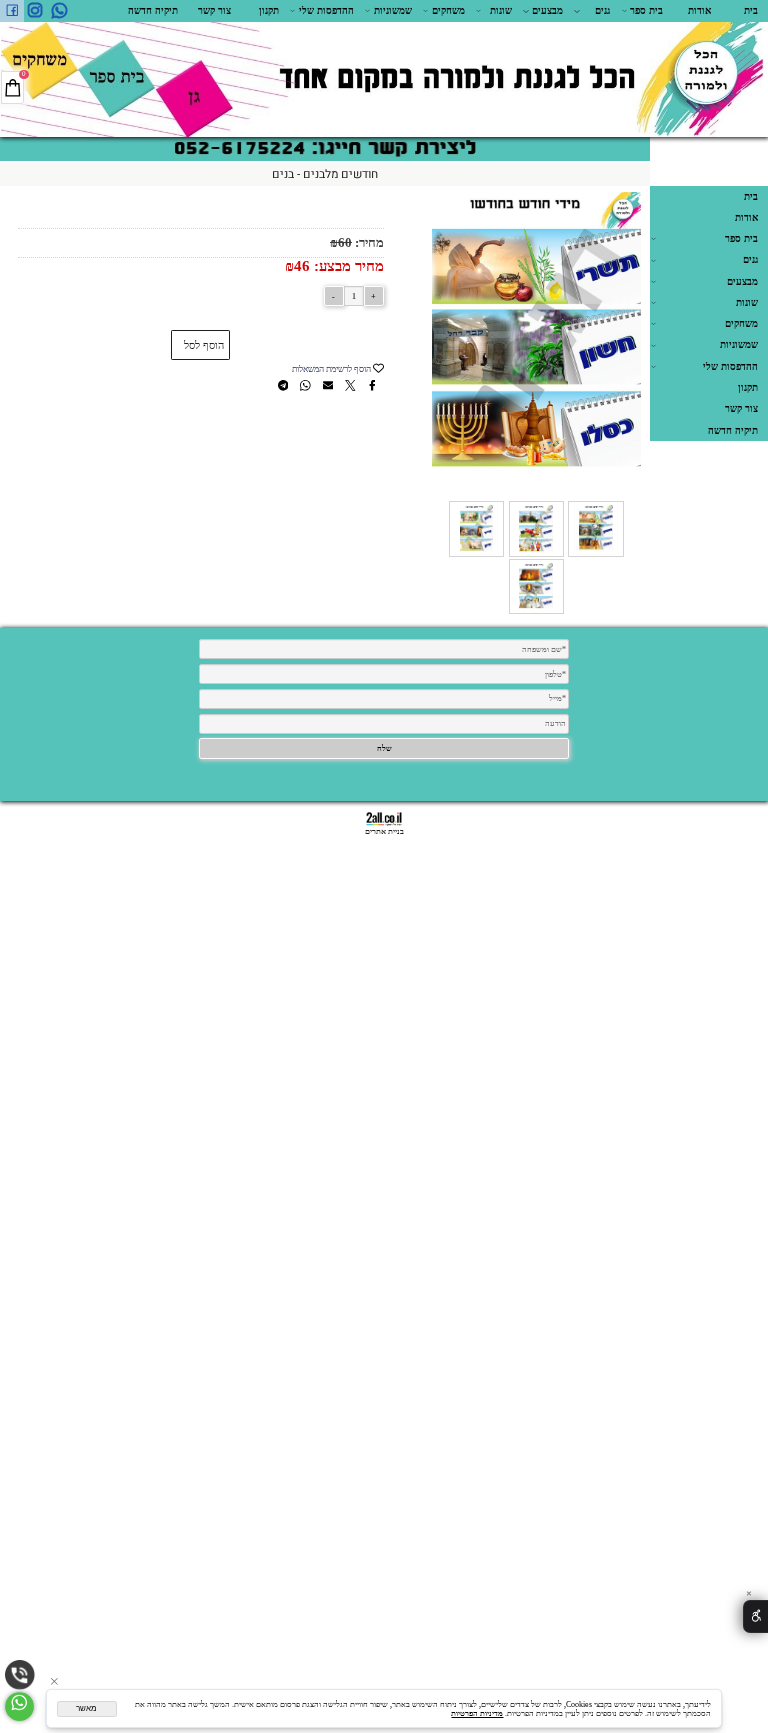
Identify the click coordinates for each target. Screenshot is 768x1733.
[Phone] (20, 1675)
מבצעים (547, 10)
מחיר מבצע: (347, 266)
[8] (476, 554)
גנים (602, 10)
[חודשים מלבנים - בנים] (596, 554)
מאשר (86, 1708)
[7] (536, 554)
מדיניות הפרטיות (477, 1713)
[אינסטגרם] (35, 10)
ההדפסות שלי (326, 10)
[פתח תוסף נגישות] (755, 1616)
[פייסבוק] (12, 11)
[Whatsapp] (59, 10)
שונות (501, 10)
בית (751, 10)
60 (345, 242)
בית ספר (646, 10)
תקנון (269, 10)
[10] (536, 611)
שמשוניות (393, 10)
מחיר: (368, 242)
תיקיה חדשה (153, 10)
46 (302, 266)
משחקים (448, 10)
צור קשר (214, 10)
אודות (699, 10)
